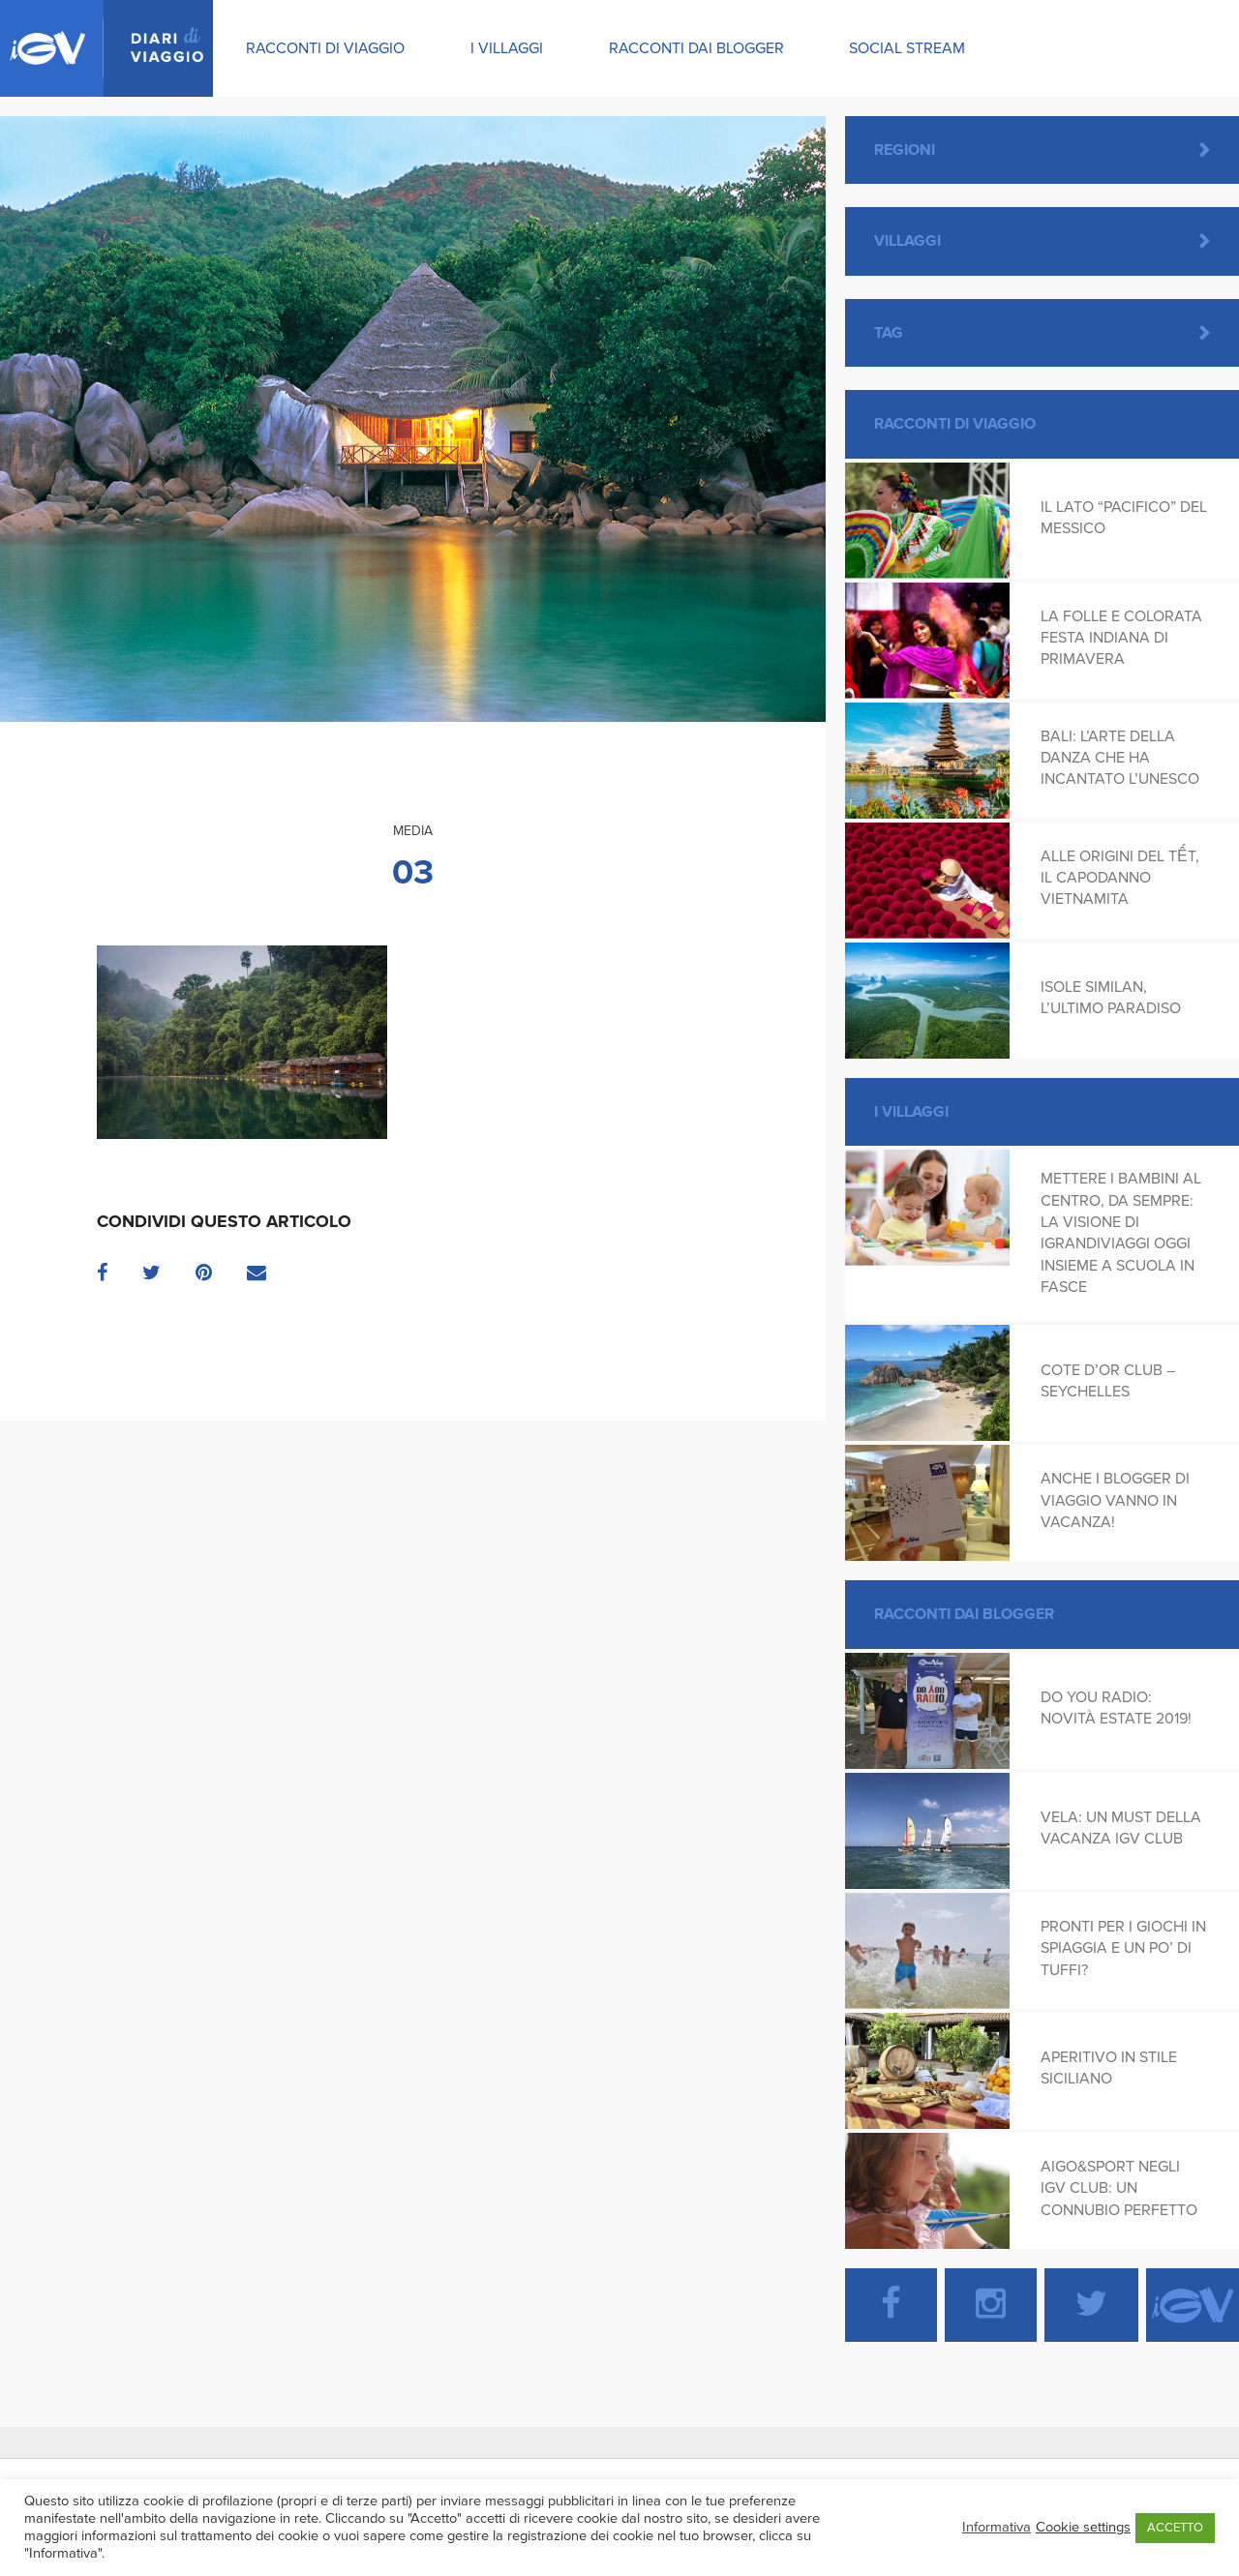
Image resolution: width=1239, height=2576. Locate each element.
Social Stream (907, 48)
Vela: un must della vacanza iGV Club (1121, 1828)
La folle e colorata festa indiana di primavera (1121, 638)
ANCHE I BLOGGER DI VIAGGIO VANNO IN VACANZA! (1115, 1500)
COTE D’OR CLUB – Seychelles (1108, 1381)
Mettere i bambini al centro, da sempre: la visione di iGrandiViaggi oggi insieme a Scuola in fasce (1121, 1233)
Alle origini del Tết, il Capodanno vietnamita (1120, 878)
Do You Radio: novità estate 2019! (1116, 1708)
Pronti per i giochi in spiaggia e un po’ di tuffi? (1123, 1948)
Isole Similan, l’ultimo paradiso (1111, 998)
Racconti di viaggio (325, 48)
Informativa (997, 2527)
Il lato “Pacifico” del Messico (1124, 518)
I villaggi (507, 48)
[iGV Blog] (106, 48)
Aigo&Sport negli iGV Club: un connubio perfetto (1119, 2188)
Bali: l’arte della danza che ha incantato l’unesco (1120, 758)
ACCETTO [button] (1175, 2528)
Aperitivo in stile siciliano (1109, 2068)
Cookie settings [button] (1083, 2527)
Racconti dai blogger (696, 48)
